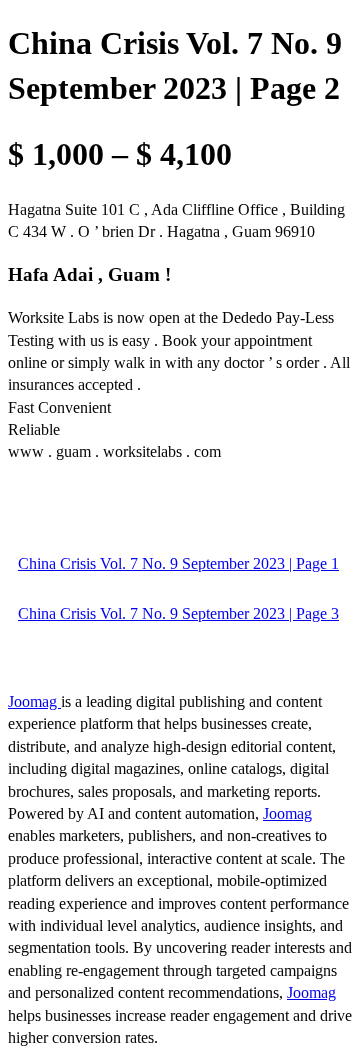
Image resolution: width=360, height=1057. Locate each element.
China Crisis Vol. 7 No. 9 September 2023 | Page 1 (178, 563)
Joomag (34, 701)
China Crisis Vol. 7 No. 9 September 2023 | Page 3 (178, 613)
